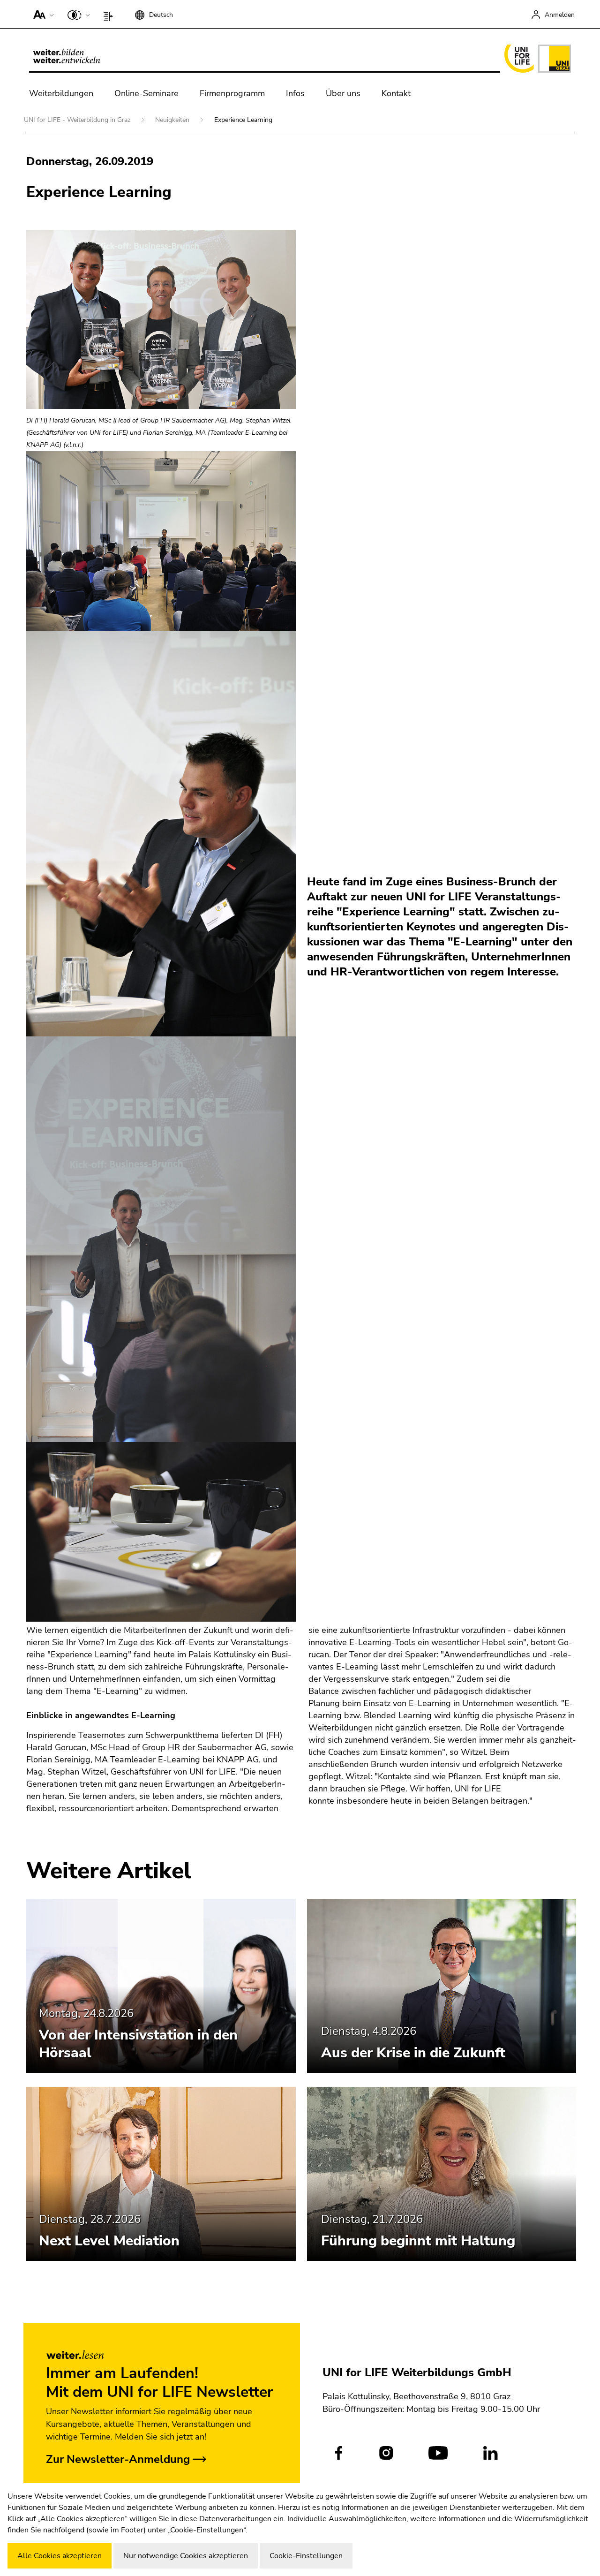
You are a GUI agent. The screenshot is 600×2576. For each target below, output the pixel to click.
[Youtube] (438, 2453)
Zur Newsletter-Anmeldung (118, 2459)
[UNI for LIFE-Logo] (536, 59)
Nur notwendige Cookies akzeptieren (186, 2556)
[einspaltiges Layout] (110, 14)
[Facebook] (339, 2453)
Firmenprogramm (232, 93)
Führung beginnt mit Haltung (418, 2241)
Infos (295, 93)
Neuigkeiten (173, 120)
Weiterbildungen (61, 93)
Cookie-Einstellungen (306, 2556)
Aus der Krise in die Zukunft (413, 2053)
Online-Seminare (146, 93)
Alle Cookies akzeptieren (60, 2556)
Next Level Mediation (109, 2241)
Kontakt (396, 93)
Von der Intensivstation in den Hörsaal (138, 2044)
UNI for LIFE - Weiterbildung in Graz (78, 120)
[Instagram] (386, 2453)
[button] (41, 14)
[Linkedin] (491, 2453)
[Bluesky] (532, 2453)
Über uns (343, 93)
